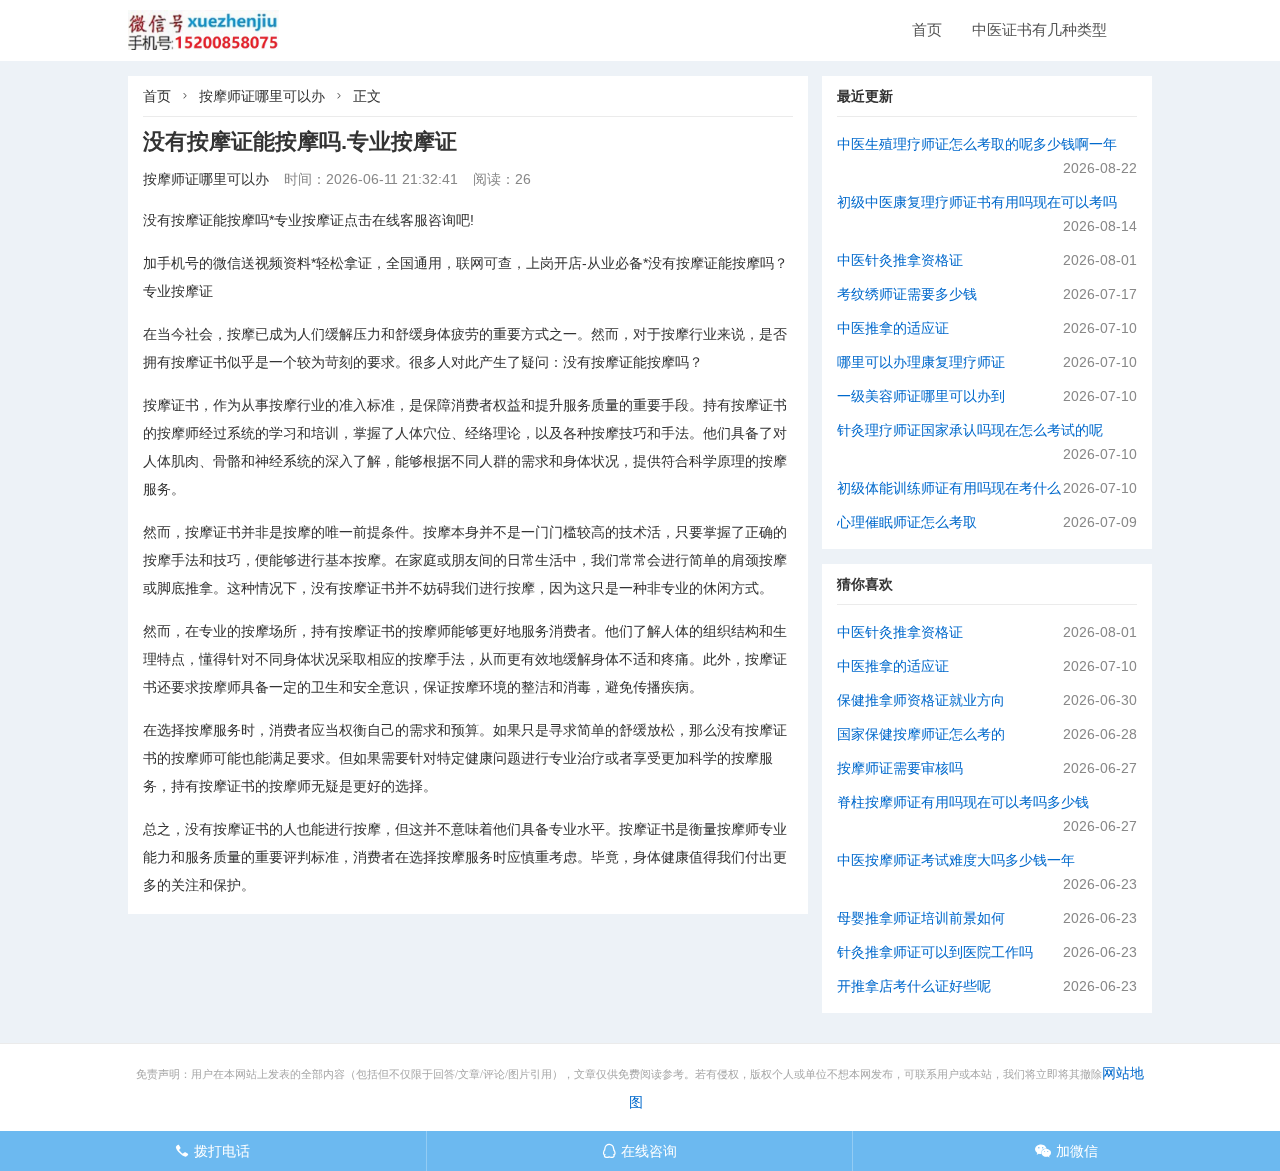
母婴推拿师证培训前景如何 (921, 918)
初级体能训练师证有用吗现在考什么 (949, 488)
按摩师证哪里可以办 (262, 96)
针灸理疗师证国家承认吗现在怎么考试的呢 (970, 430)
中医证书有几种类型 (1039, 29)
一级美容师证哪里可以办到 (921, 396)
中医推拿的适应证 (893, 328)
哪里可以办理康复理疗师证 (921, 362)
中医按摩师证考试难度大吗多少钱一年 (956, 860)
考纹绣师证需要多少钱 (907, 294)
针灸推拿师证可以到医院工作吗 (935, 952)
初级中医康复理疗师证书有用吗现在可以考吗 (977, 202)
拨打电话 (212, 1151)
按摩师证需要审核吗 (900, 768)
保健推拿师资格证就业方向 (921, 700)
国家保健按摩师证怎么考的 (921, 734)
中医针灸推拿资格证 (900, 260)
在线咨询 (639, 1151)
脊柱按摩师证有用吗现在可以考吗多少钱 (963, 802)
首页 (927, 29)
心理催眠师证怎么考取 (907, 522)
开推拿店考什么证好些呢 (914, 986)
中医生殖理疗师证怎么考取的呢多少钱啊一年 (977, 144)
